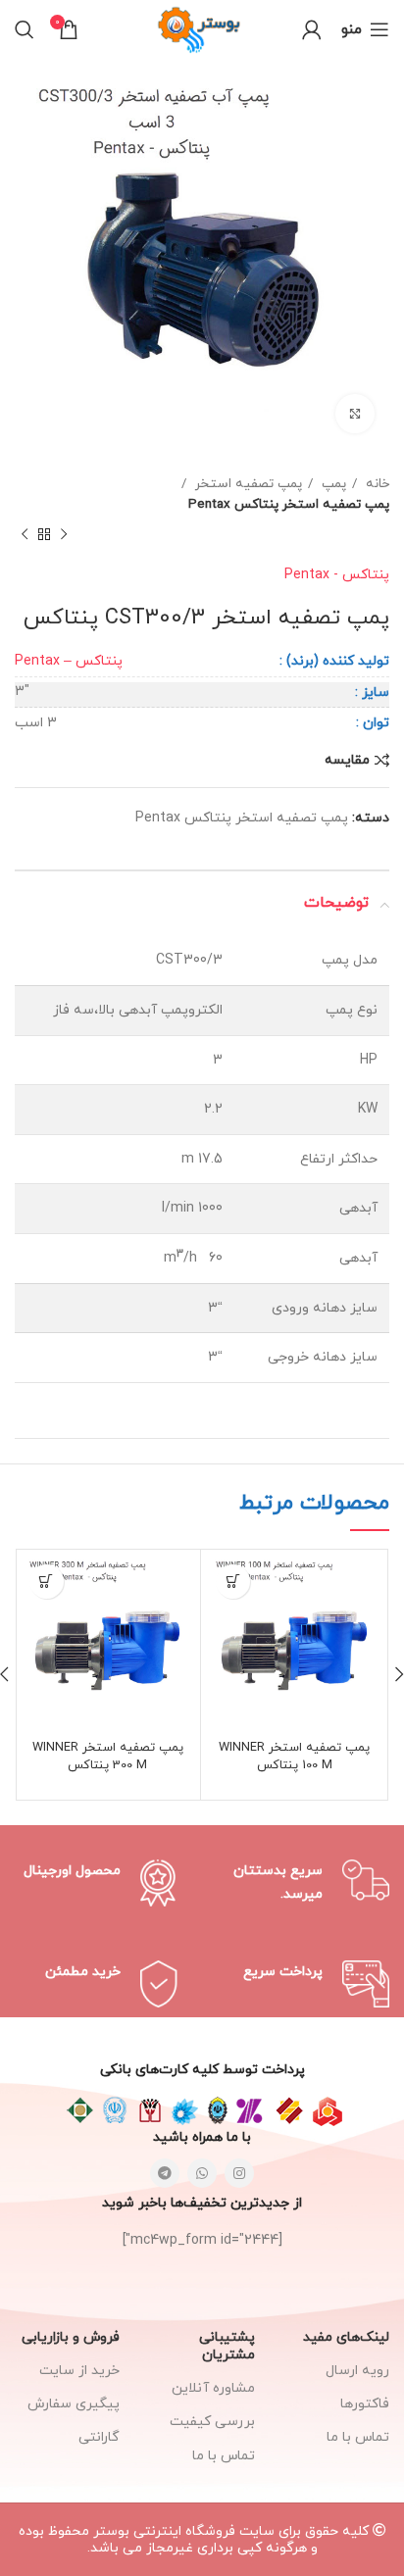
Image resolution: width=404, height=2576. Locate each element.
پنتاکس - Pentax (337, 575)
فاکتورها (365, 2404)
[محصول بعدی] (25, 535)
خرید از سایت (79, 2371)
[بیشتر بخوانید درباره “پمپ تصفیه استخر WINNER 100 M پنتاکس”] (233, 1582)
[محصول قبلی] (64, 535)
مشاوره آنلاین (213, 2388)
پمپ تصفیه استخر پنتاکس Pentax (289, 504)
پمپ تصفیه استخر (247, 484)
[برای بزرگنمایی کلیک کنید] (355, 414)
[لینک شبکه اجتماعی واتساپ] (202, 2173)
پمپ (332, 484)
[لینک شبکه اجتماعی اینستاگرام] (239, 2173)
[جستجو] (25, 29)
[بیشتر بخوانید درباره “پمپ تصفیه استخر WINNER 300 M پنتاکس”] (47, 1582)
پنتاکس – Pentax (69, 661)
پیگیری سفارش (74, 2404)
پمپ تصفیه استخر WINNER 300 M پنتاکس (108, 1757)
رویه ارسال (357, 2371)
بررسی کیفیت (212, 2422)
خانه (376, 484)
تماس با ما (223, 2456)
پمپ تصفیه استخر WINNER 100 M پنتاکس (294, 1757)
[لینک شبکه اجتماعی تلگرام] (165, 2173)
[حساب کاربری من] (312, 29)
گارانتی (99, 2437)
